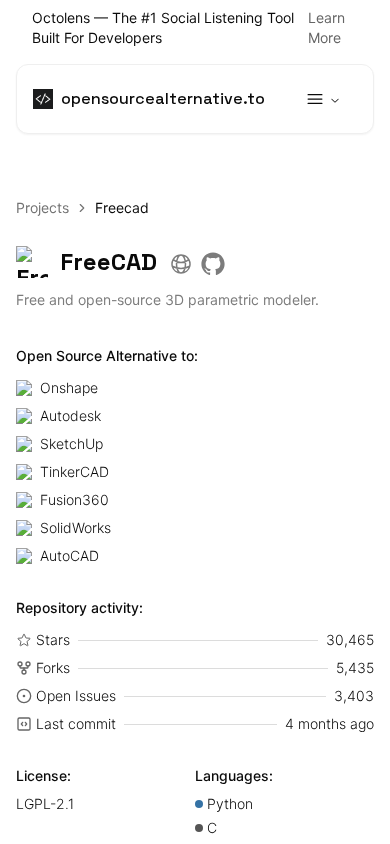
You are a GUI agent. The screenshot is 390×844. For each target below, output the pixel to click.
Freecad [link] (122, 207)
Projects (42, 207)
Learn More (326, 27)
